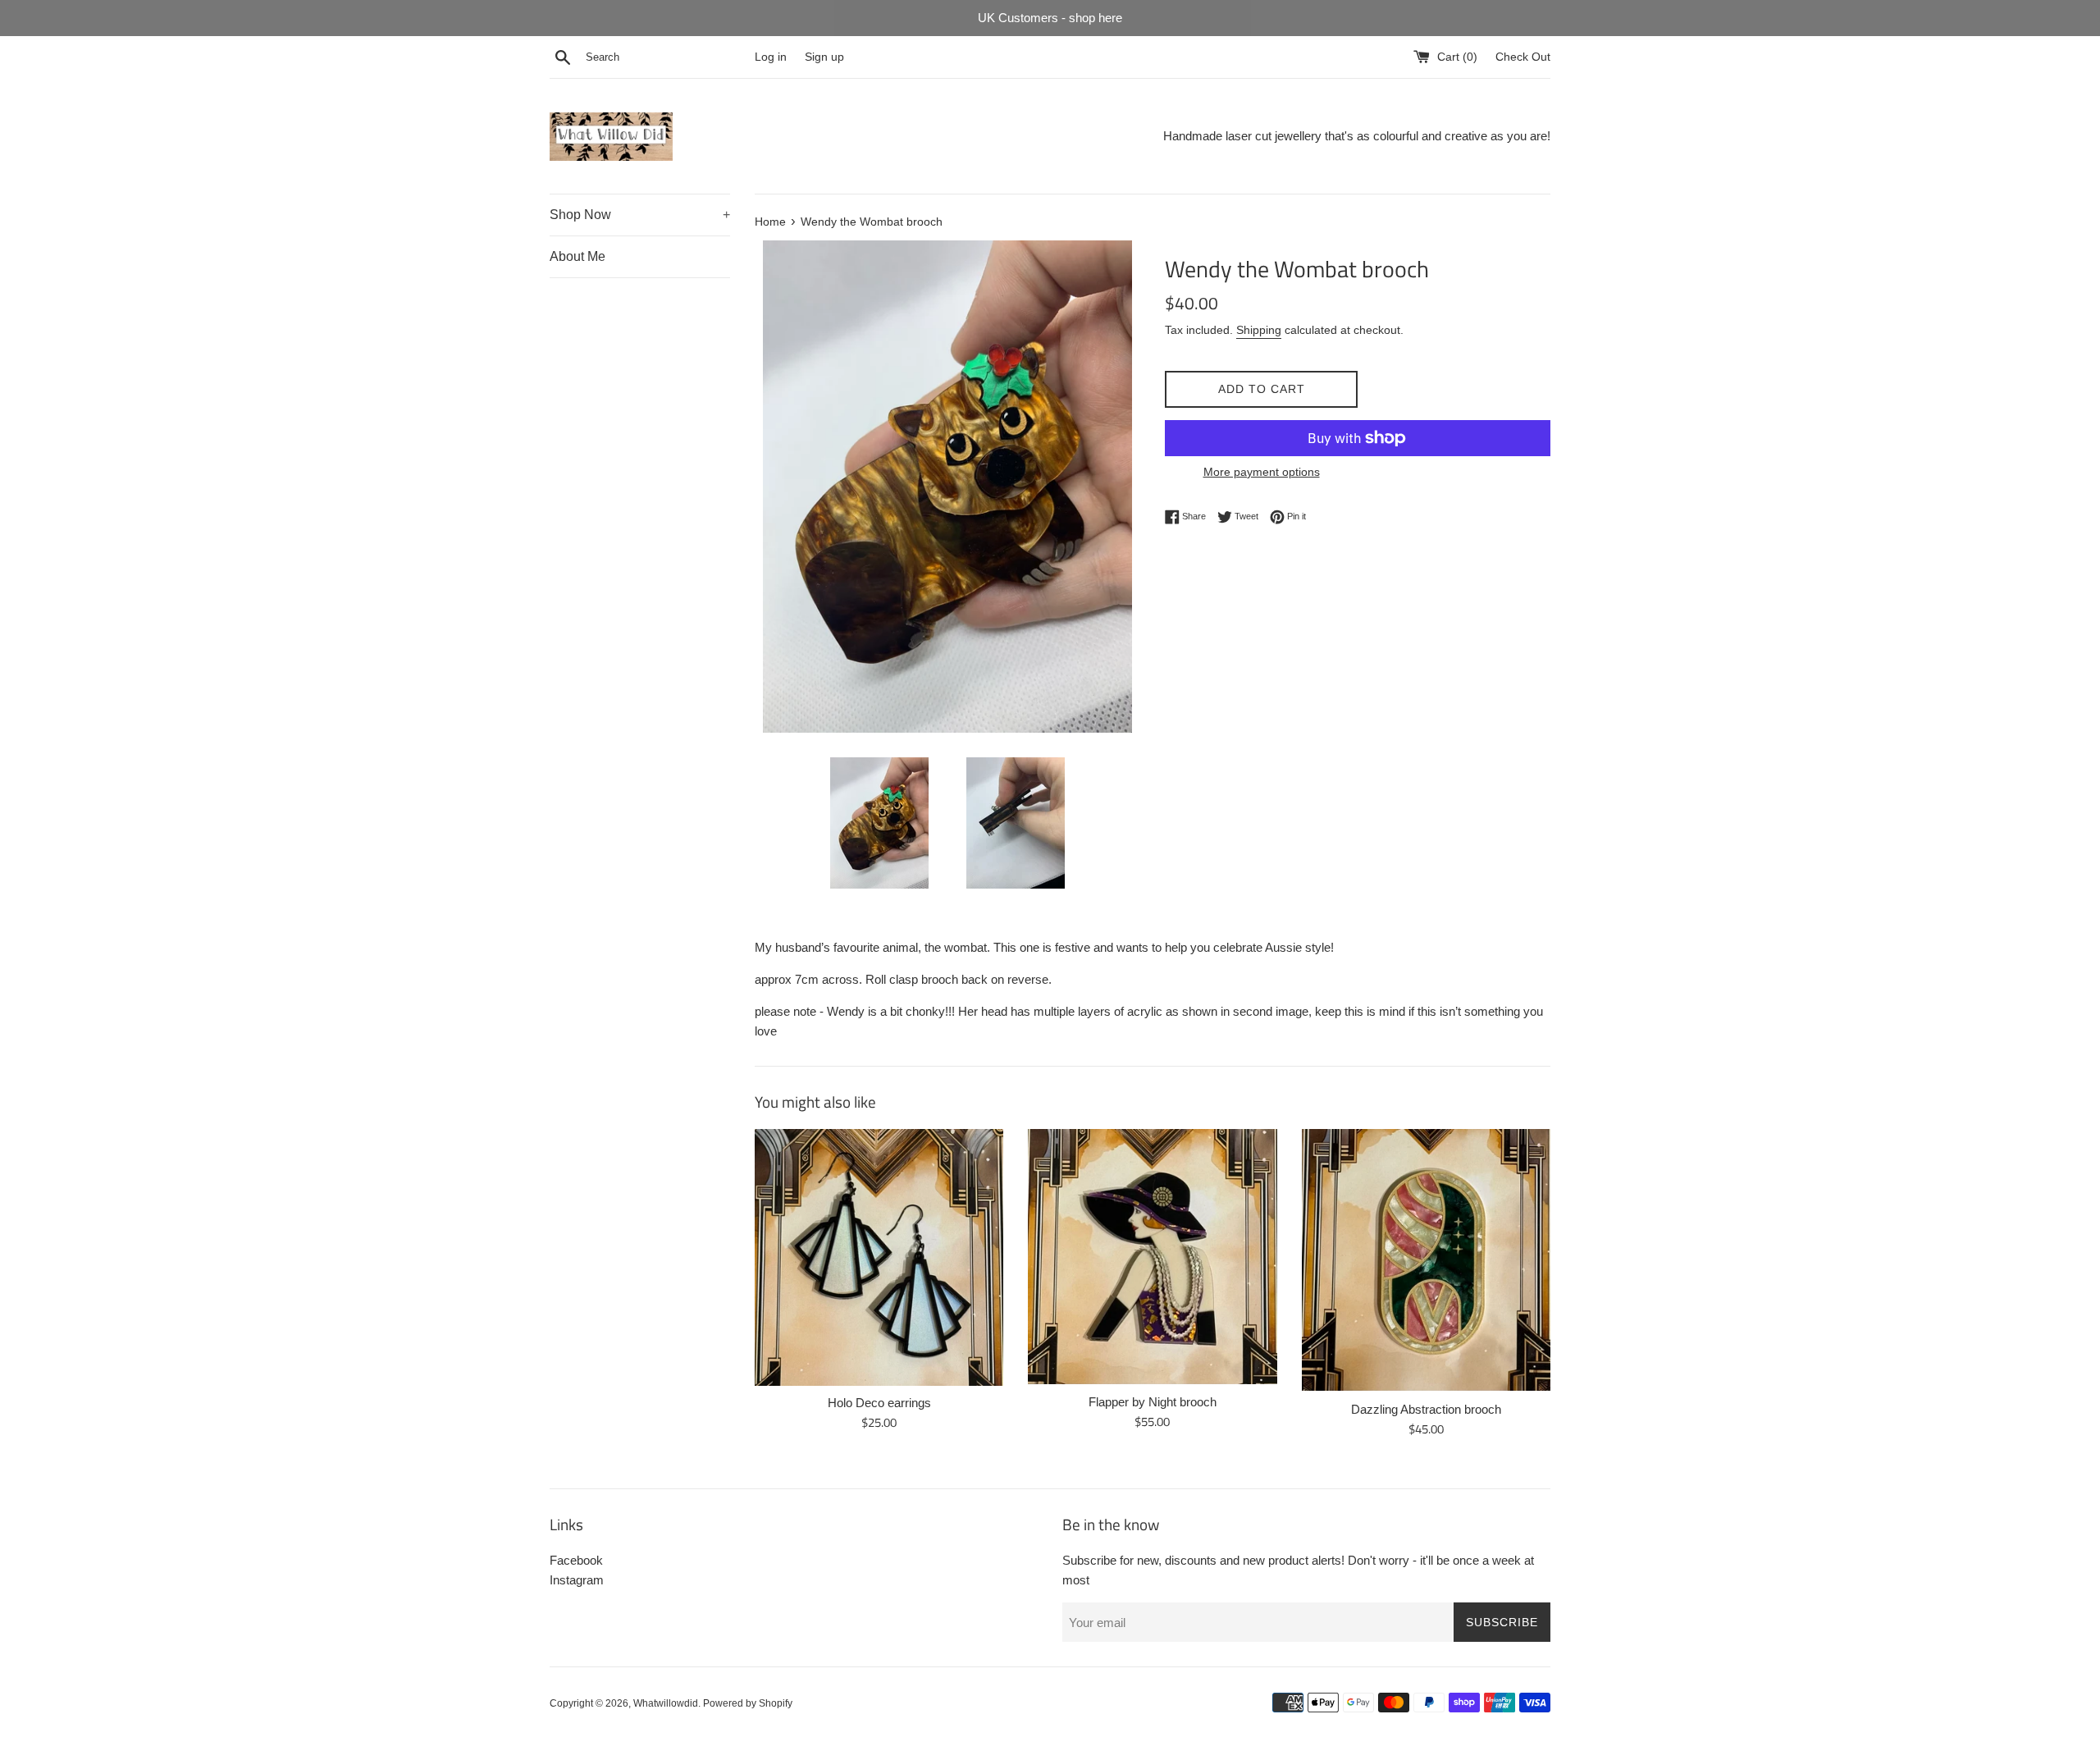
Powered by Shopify (748, 1703)
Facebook (576, 1560)
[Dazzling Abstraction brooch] (1426, 1260)
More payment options (1262, 472)
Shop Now (640, 215)
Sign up (824, 57)
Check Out (1523, 57)
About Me (577, 256)
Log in (771, 57)
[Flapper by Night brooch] (1152, 1257)
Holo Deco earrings (879, 1403)
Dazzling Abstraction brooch (1426, 1409)
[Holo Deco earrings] (879, 1257)
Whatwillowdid (666, 1703)
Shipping (1259, 330)
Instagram (577, 1580)
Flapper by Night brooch (1153, 1402)
